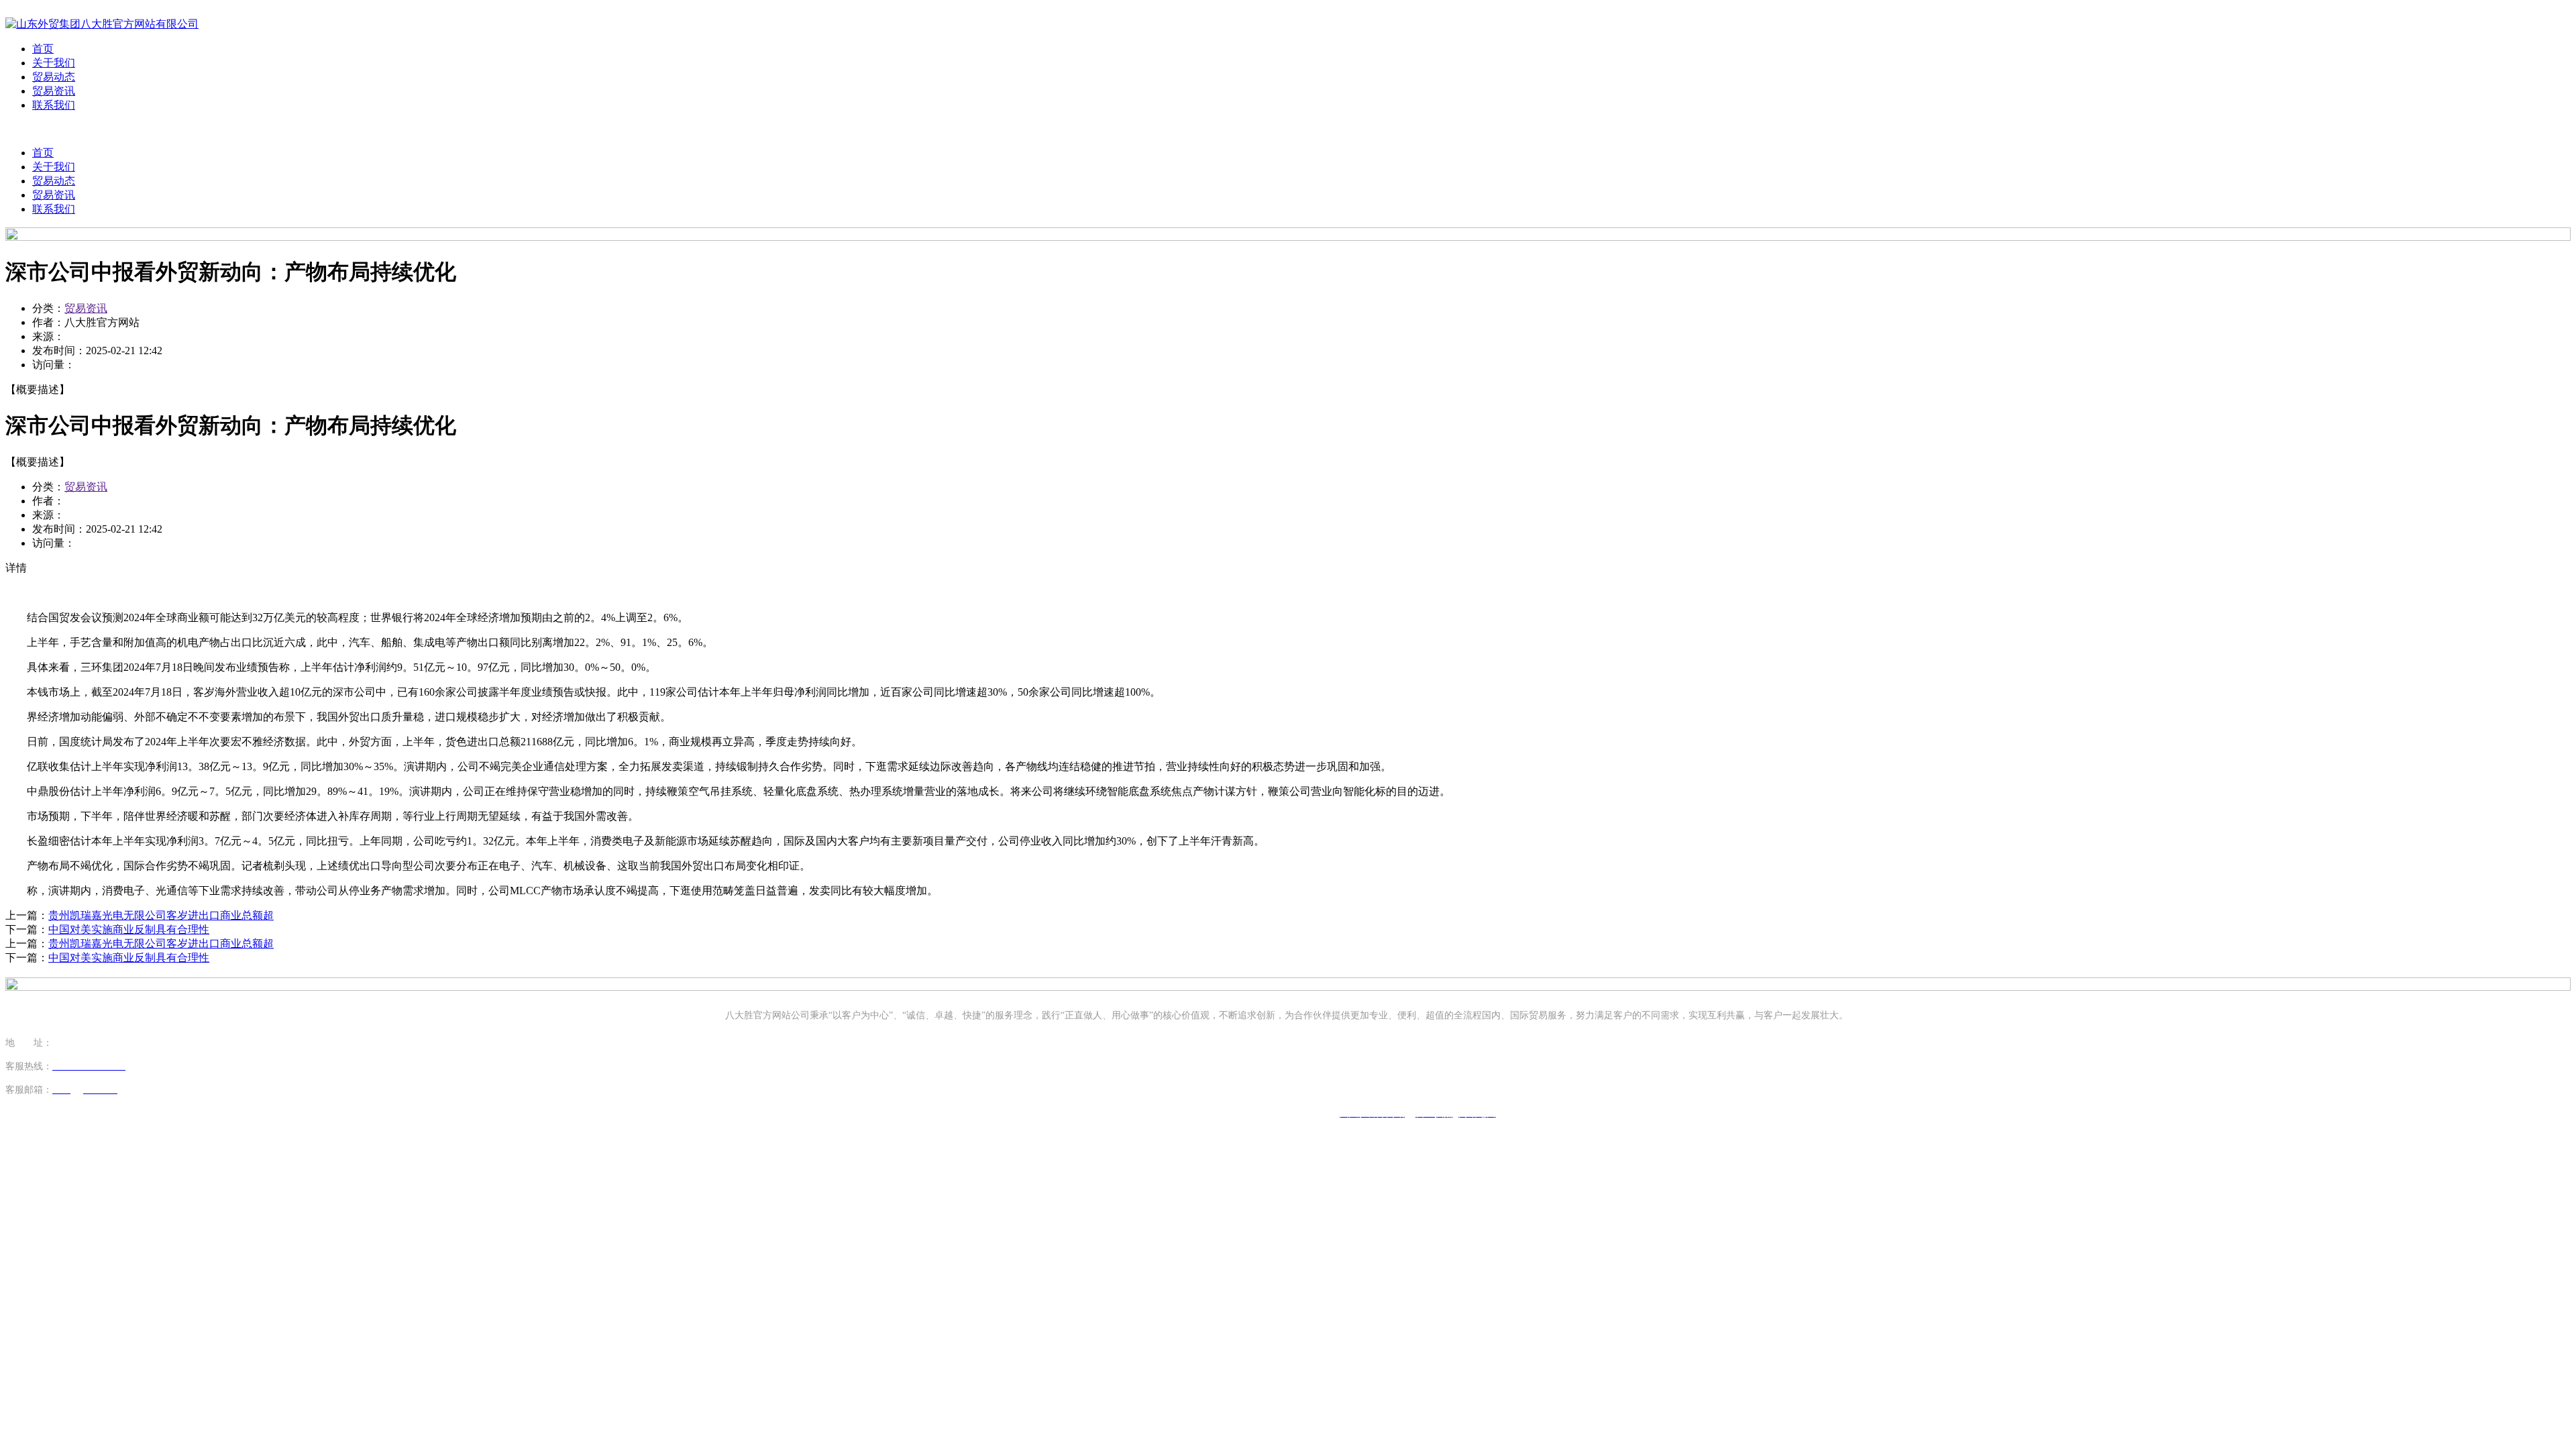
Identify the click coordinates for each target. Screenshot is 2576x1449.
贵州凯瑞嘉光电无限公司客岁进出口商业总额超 (161, 915)
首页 (43, 49)
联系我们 (54, 105)
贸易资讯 (54, 91)
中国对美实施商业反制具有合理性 (129, 929)
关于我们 (54, 63)
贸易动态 (54, 77)
